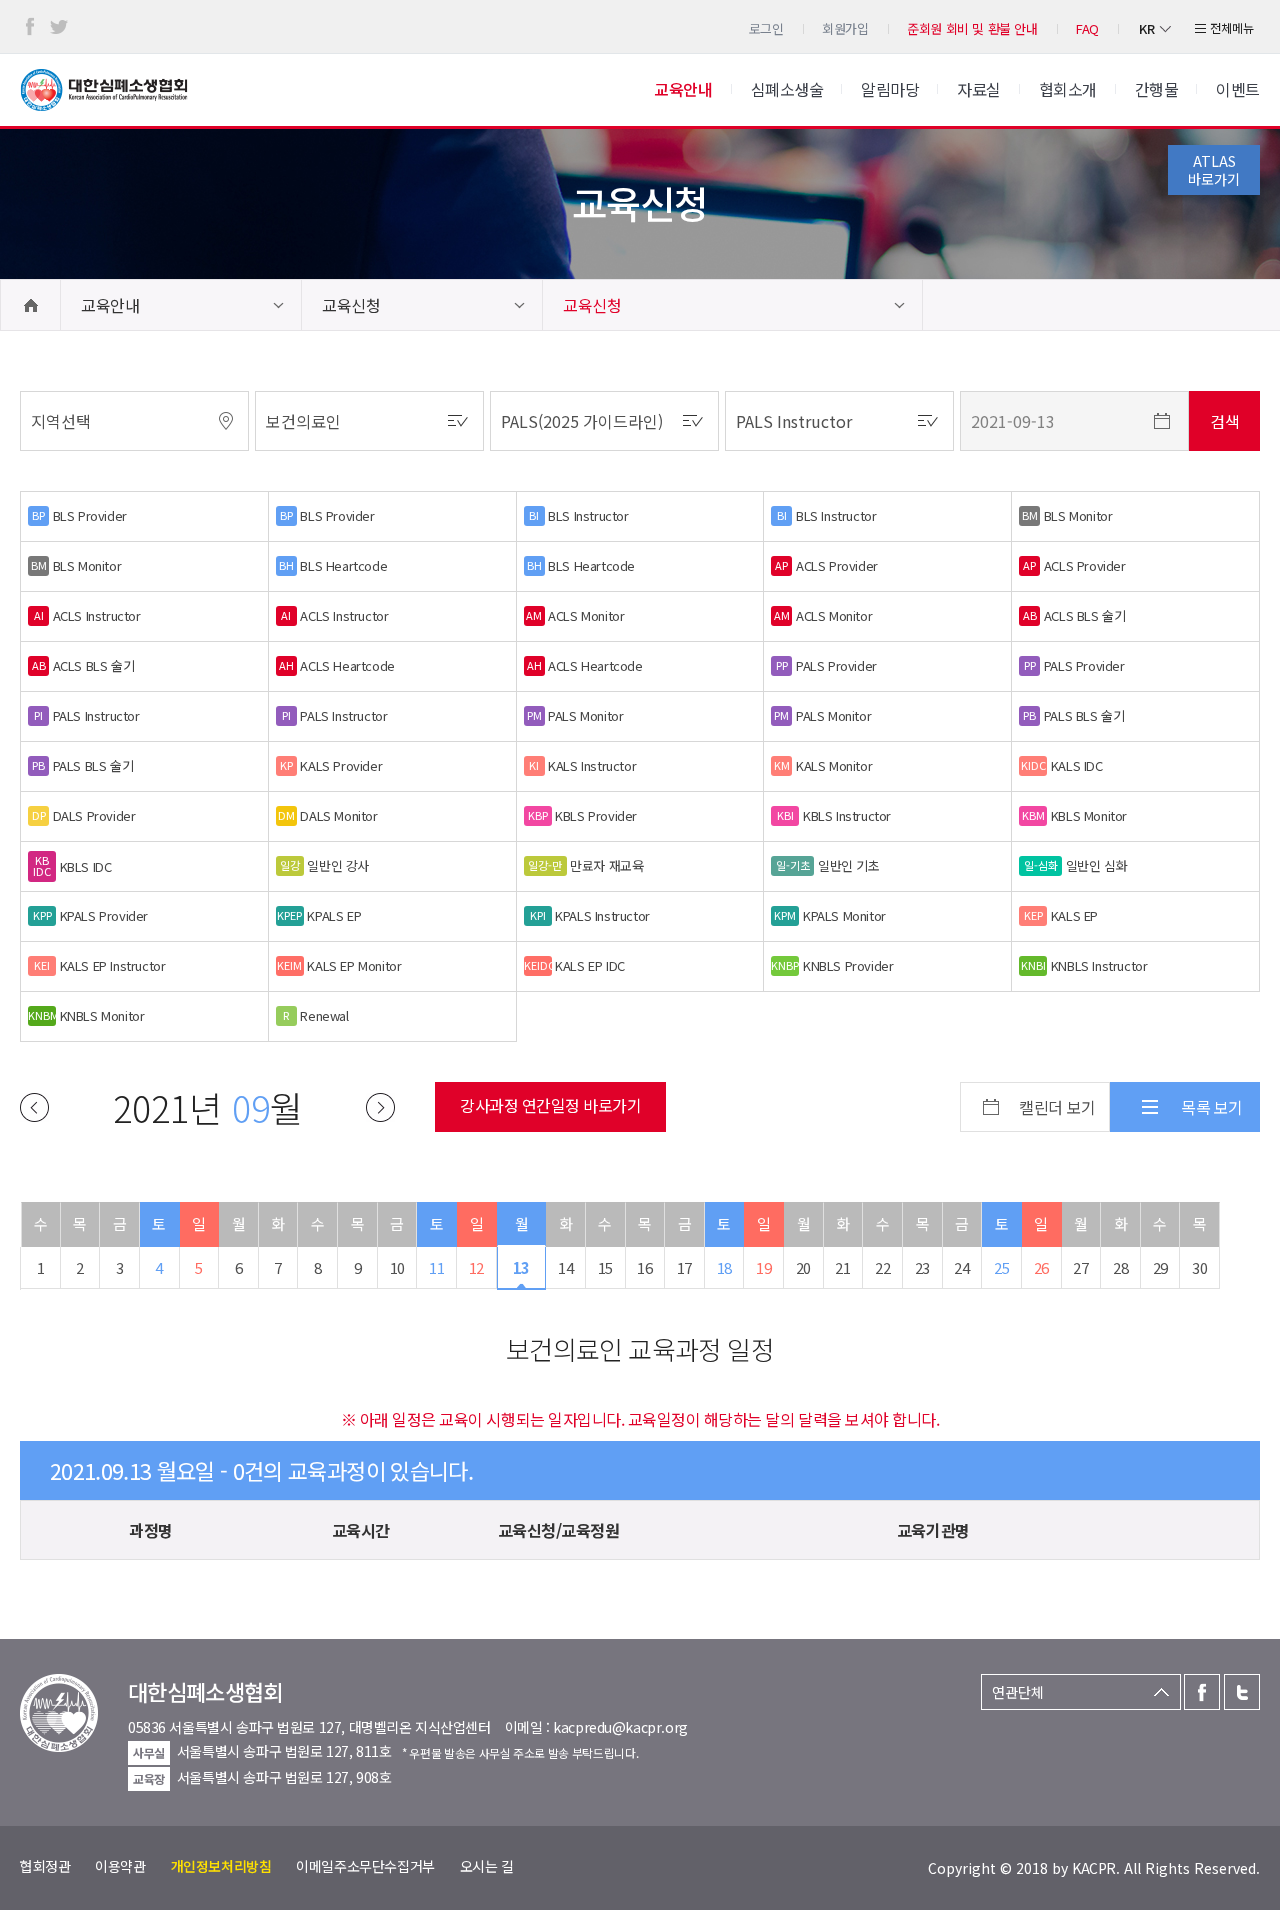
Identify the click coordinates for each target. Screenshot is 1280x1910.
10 (397, 1267)
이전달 (34, 1107)
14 (565, 1267)
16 (644, 1267)
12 (476, 1267)
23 (922, 1267)
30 (1199, 1267)
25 (1001, 1267)
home (30, 305)
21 (842, 1267)
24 (961, 1267)
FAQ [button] (1087, 28)
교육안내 (110, 305)
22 (882, 1267)
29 (1160, 1267)
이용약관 (120, 1866)
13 (521, 1267)
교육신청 (351, 305)
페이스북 (30, 27)
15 (605, 1267)
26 (1041, 1267)
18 (724, 1267)
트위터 (59, 27)
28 (1120, 1267)
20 (803, 1267)
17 (684, 1267)
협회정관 (45, 1866)
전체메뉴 (1232, 27)
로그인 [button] (766, 28)
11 (436, 1267)
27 (1080, 1267)
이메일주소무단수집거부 (365, 1866)
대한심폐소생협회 (104, 90)
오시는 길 (487, 1866)
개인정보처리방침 (221, 1866)
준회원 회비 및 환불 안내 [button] (972, 28)
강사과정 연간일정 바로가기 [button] (550, 1105)
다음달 (380, 1107)
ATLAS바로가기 (1214, 170)
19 (763, 1267)
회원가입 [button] (845, 28)
